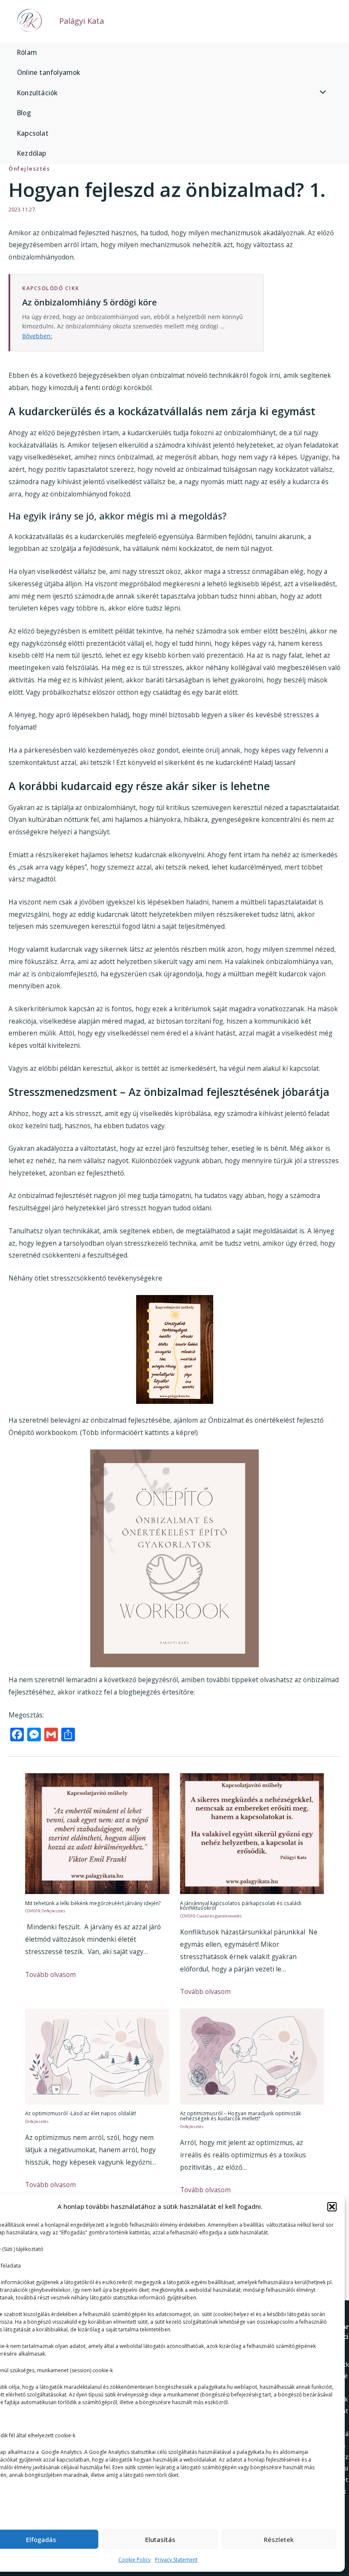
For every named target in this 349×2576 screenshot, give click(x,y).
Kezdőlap (32, 153)
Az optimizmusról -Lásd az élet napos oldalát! (81, 2113)
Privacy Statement (176, 2560)
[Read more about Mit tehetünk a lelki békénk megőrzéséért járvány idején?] (97, 1833)
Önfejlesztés (29, 168)
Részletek (279, 2539)
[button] (332, 2207)
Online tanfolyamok (49, 72)
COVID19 (33, 1911)
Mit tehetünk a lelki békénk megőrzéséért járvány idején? (93, 1903)
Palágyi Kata (82, 21)
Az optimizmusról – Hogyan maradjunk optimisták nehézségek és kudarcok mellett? (240, 2116)
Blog (24, 113)
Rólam (27, 52)
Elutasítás (160, 2539)
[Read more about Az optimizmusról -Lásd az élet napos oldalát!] (97, 2056)
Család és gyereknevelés (219, 1916)
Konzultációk (37, 93)
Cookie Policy (134, 2560)
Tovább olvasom (50, 1974)
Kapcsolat (33, 133)
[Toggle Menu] (321, 93)
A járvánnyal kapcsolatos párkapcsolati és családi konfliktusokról (241, 1906)
